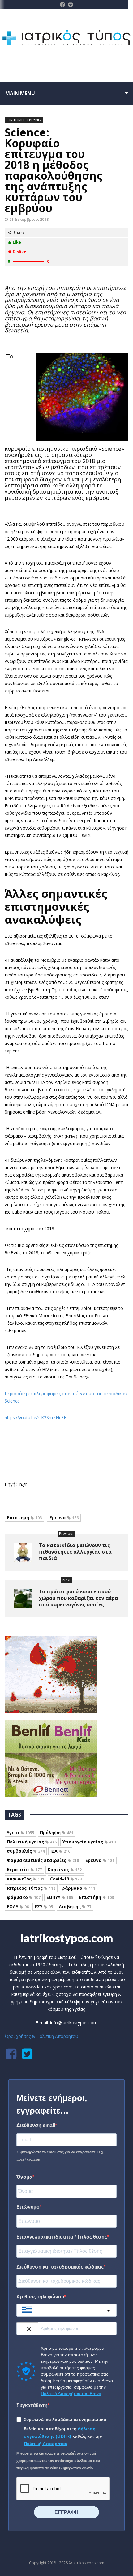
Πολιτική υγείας (32, 1842)
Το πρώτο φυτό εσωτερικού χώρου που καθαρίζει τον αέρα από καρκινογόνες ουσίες (78, 1598)
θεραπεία (24, 1869)
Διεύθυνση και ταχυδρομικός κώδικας (60, 2267)
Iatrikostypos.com (67, 1938)
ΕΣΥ (44, 1907)
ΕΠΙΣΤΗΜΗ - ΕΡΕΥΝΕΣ (24, 120)
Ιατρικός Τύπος (31, 1888)
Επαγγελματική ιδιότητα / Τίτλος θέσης (62, 2237)
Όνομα (24, 2177)
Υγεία (20, 1832)
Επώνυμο (28, 2207)
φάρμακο (24, 1897)
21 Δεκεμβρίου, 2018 (29, 219)
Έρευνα (64, 1518)
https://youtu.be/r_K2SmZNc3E (35, 1418)
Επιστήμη (24, 1518)
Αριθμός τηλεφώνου (40, 2297)
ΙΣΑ (60, 1851)
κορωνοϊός (26, 1879)
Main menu (20, 93)
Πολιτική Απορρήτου (46, 2444)
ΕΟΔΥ (18, 1907)
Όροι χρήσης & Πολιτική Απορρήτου (41, 2036)
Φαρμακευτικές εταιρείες (43, 1860)
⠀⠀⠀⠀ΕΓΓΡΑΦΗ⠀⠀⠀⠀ (66, 2512)
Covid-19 (66, 1879)
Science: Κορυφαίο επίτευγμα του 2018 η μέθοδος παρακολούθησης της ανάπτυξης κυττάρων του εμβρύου (54, 170)
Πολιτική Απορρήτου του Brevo (71, 2394)
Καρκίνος (65, 1869)
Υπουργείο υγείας (89, 1842)
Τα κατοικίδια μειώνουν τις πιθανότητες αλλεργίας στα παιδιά (75, 1552)
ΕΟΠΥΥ (60, 1897)
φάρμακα (78, 1888)
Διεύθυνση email (36, 2125)
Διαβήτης (75, 1907)
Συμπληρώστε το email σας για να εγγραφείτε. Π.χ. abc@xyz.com (60, 2156)
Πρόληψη (57, 1832)
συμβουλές (26, 1851)
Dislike (19, 252)
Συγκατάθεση (32, 2405)
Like (17, 242)
